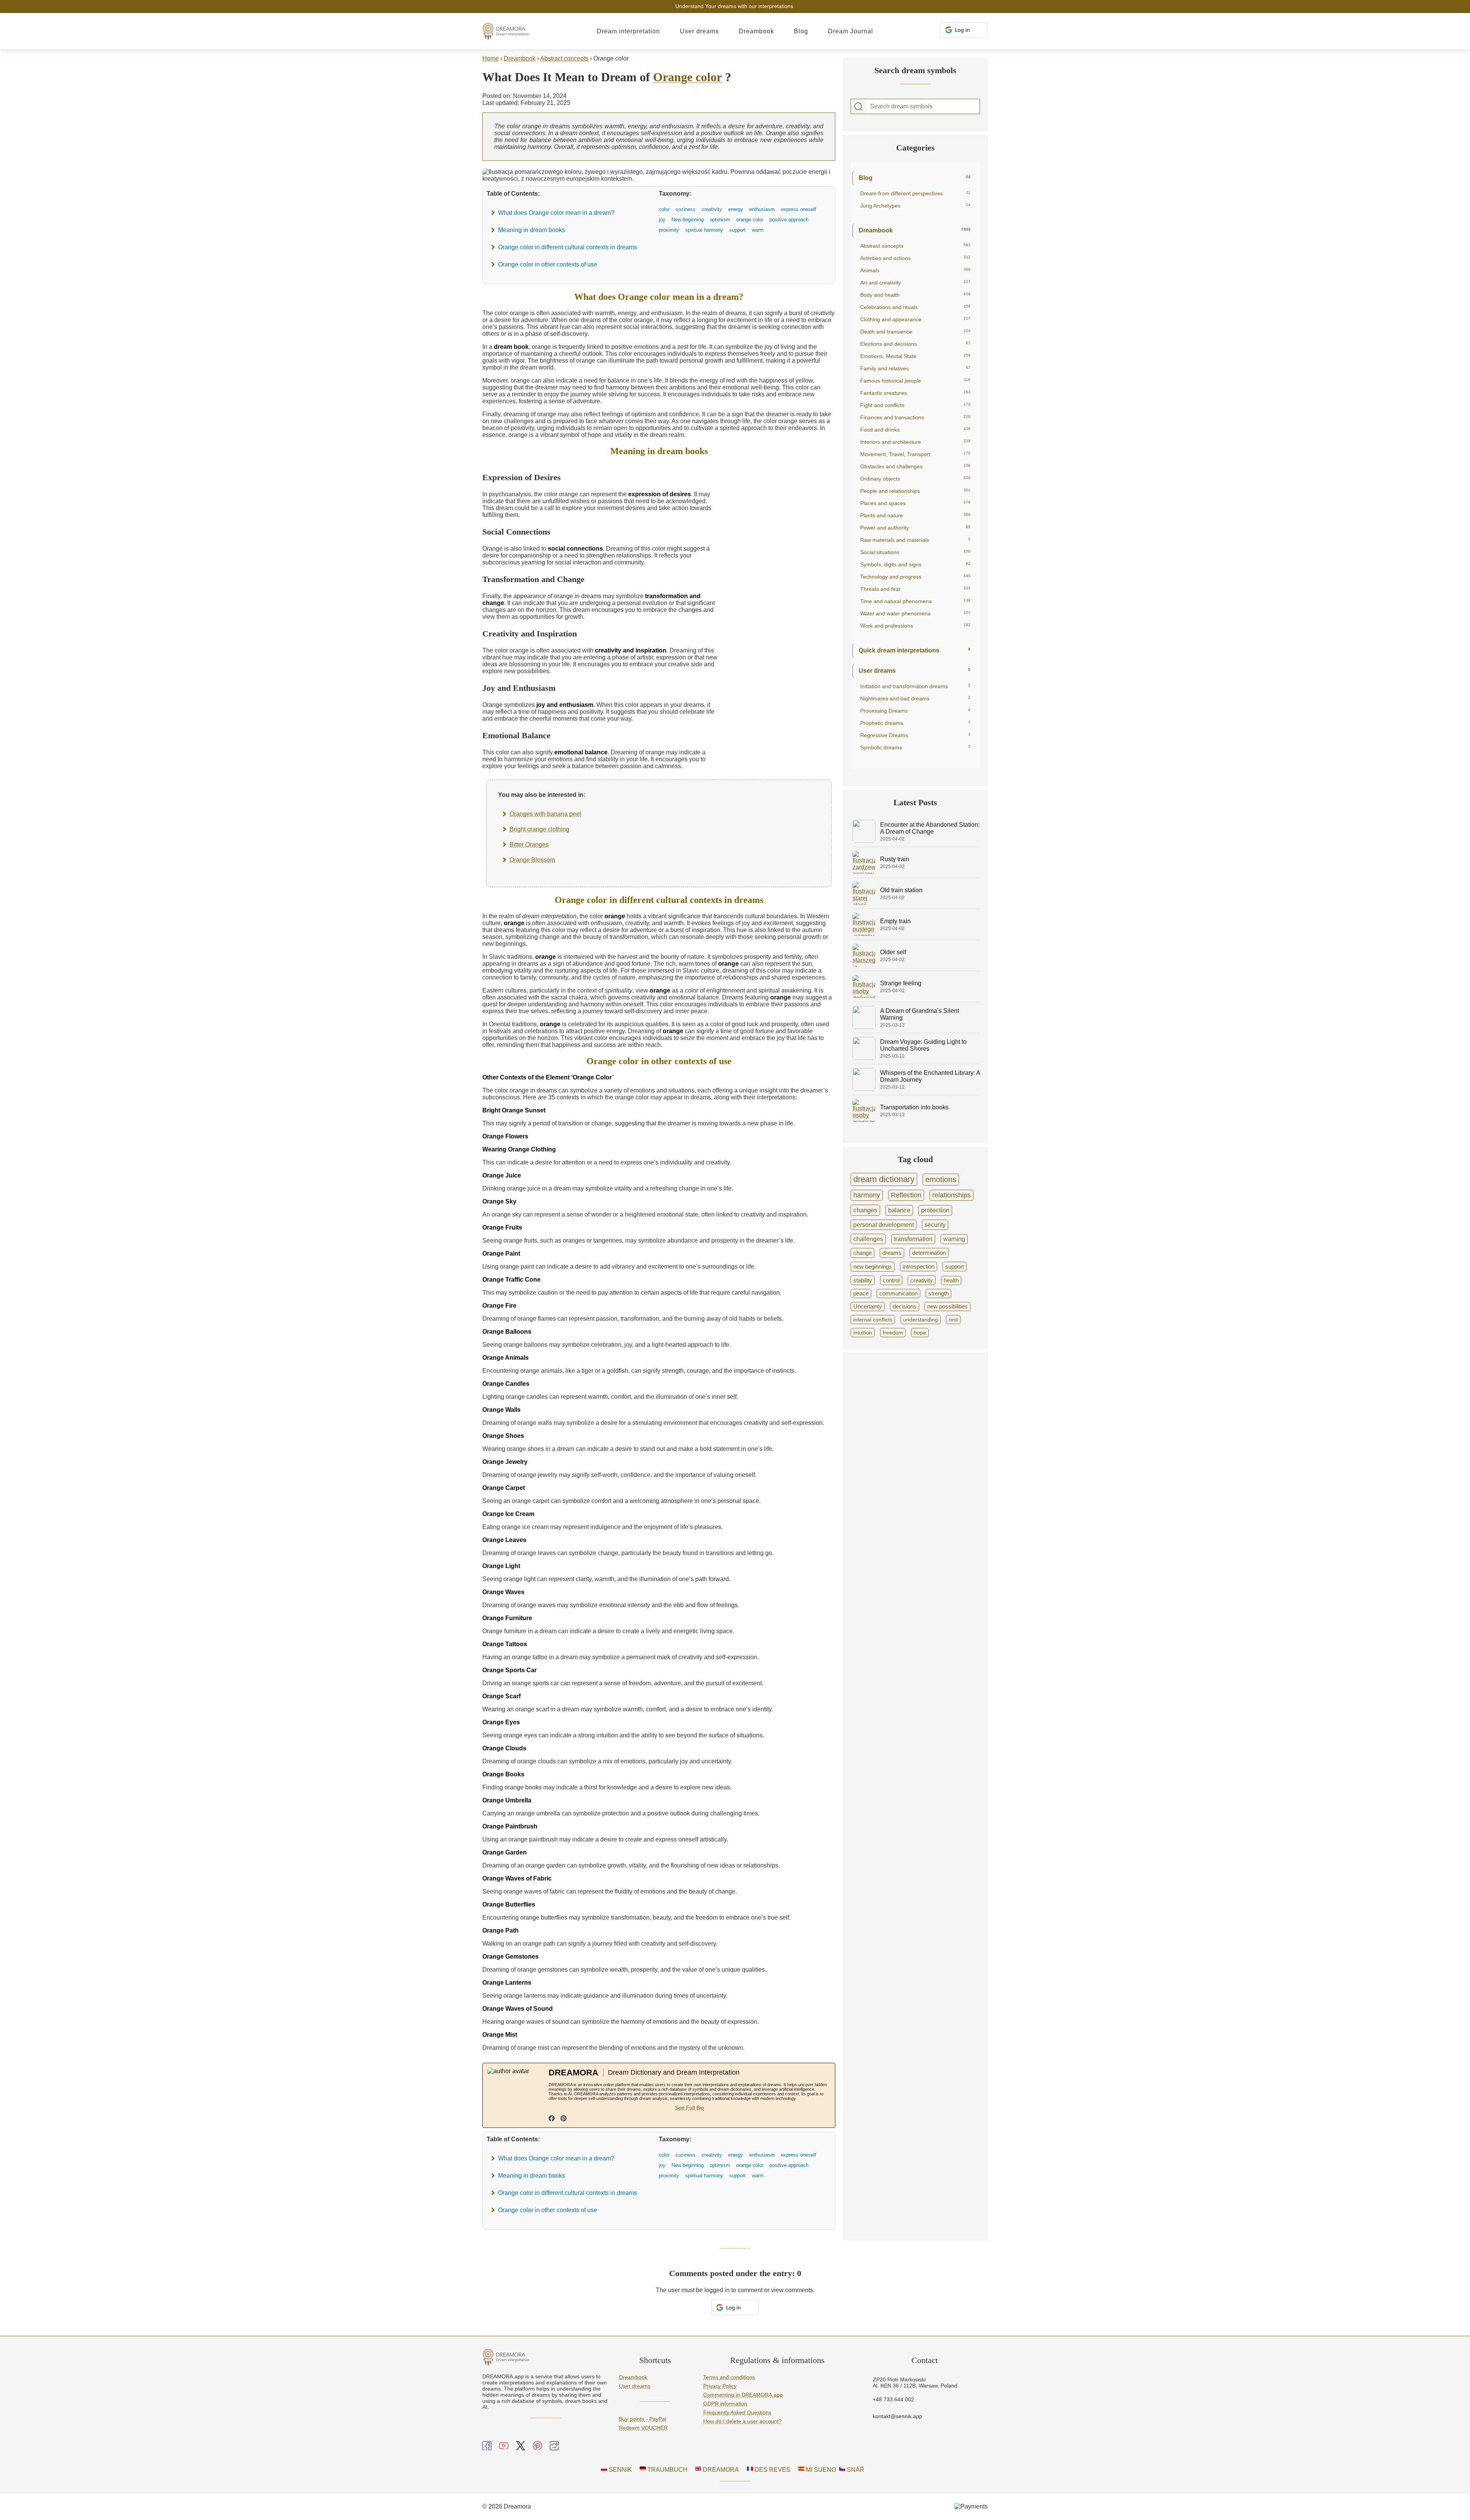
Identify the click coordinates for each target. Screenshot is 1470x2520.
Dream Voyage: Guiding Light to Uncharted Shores (923, 1045)
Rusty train (895, 859)
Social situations (915, 552)
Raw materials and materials (915, 540)
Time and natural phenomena (915, 601)
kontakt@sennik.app (898, 2416)
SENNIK (620, 2470)
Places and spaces (915, 503)
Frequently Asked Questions (737, 2412)
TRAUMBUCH (667, 2470)
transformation (913, 1239)
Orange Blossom (532, 860)
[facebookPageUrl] (552, 2119)
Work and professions (915, 626)
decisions (905, 1307)
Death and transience (915, 332)
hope (920, 1333)
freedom (893, 1333)
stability (863, 1280)
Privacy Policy (720, 2386)
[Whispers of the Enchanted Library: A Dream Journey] (864, 1089)
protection (935, 1210)
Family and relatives (915, 368)
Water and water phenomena (915, 613)
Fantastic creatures (915, 393)
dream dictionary (884, 1179)
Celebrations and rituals (915, 307)
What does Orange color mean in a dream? (556, 213)
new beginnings (873, 1267)
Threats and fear (915, 589)
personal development (884, 1225)
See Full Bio (689, 2108)
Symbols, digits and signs (915, 564)
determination (929, 1253)
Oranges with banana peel (545, 814)
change (862, 1253)
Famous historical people (915, 381)
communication (898, 1294)
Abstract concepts (564, 58)
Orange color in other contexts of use (548, 264)
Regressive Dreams (915, 735)
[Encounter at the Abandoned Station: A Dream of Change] (864, 841)
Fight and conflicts (915, 405)
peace (861, 1294)
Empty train (895, 921)
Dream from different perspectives (915, 193)
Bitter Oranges (529, 845)
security (935, 1225)
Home (491, 58)
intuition (863, 1333)
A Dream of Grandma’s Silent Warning (920, 1014)
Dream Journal (851, 31)
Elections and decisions (915, 344)
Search (859, 107)
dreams (892, 1253)
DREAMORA (720, 2470)
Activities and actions (915, 258)
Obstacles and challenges (915, 466)
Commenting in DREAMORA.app (743, 2395)
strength (938, 1294)
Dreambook (756, 31)
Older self (893, 952)
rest (953, 1320)
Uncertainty (868, 1307)
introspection (919, 1267)
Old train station (901, 890)
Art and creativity (915, 283)
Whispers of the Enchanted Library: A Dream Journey (930, 1076)
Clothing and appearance (915, 319)
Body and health (915, 295)
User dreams (699, 31)
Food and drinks (915, 430)
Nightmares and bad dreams (915, 698)
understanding (920, 1320)
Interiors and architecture (915, 442)
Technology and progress (915, 577)
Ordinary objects (915, 479)
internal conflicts (873, 1320)
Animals (915, 270)
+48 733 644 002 (893, 2399)
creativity (922, 1280)
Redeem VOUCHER (643, 2428)
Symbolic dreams (915, 747)
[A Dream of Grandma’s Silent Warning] (864, 1027)
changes (865, 1210)
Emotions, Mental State (915, 356)
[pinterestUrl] (563, 2119)
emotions (941, 1179)
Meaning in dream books (532, 230)
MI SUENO (820, 2470)
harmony (867, 1195)
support (955, 1267)
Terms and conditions (729, 2377)
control (891, 1280)
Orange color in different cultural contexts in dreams (568, 247)
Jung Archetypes (915, 206)
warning (954, 1239)
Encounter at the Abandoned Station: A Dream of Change (930, 828)
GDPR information (725, 2404)
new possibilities (947, 1307)
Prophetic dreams (915, 723)
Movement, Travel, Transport (915, 454)
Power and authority (915, 528)
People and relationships (915, 491)
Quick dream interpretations (915, 650)
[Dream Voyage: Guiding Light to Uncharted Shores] (864, 1058)
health (951, 1280)
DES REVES (772, 2470)
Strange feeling (901, 983)
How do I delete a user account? (742, 2421)
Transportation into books (914, 1107)
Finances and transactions (915, 417)
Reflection (906, 1195)
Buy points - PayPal (643, 2419)
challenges (868, 1239)
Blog (801, 31)
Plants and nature (915, 515)
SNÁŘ (855, 2470)
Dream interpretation (628, 31)
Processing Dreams (915, 711)
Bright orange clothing (539, 829)
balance (899, 1210)
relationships (951, 1195)
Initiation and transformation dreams (915, 686)
